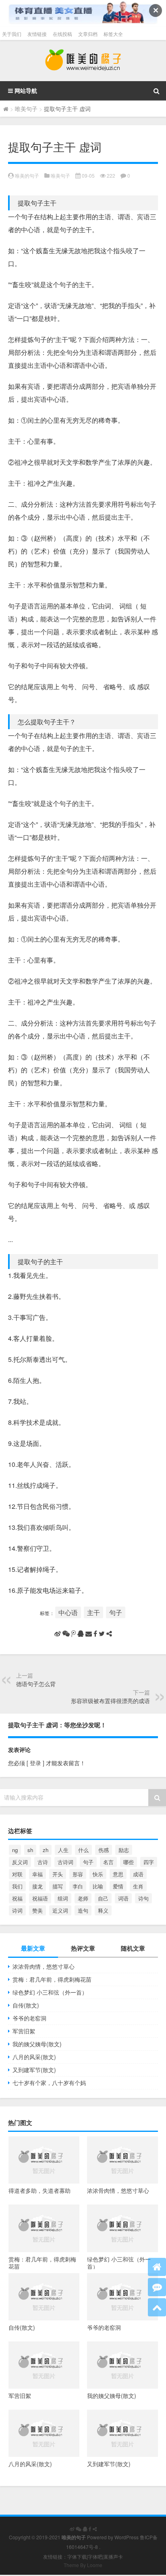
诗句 (143, 1898)
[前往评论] (157, 2287)
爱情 (118, 1886)
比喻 (98, 1886)
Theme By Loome (83, 2565)
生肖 (138, 1886)
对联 (17, 1874)
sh (30, 1850)
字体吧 (95, 2556)
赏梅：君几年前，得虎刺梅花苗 (52, 1979)
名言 (108, 1862)
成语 (138, 1874)
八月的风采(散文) (34, 2057)
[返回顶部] (157, 2307)
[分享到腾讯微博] (74, 1634)
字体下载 (77, 2556)
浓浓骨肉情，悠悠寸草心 (44, 1966)
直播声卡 (113, 2556)
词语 (123, 1898)
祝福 (17, 1898)
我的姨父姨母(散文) (37, 2044)
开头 (58, 1874)
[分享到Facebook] (95, 1634)
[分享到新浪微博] (58, 1634)
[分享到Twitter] (102, 1634)
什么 (83, 1850)
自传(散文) (26, 2005)
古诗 (43, 1862)
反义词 (20, 1862)
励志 (124, 1850)
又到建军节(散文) (34, 2070)
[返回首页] (157, 2267)
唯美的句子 (27, 175)
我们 (17, 1886)
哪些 (129, 1862)
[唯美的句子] (83, 61)
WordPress (127, 2537)
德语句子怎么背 (36, 1684)
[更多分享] (109, 1634)
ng (15, 1850)
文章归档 (88, 34)
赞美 (37, 1910)
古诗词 (65, 1862)
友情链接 (37, 34)
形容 (78, 1874)
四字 (149, 1862)
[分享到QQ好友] (81, 1634)
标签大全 (113, 34)
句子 (116, 1612)
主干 (93, 1612)
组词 (63, 1898)
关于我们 (12, 34)
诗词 (17, 1910)
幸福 (37, 1874)
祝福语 (40, 1898)
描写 (58, 1886)
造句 (83, 1910)
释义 (103, 1910)
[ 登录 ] (35, 1763)
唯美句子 (26, 109)
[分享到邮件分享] (89, 1634)
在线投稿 (62, 34)
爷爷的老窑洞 (29, 2018)
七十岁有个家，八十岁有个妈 (49, 2083)
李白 (78, 1886)
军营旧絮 (24, 2031)
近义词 (60, 1910)
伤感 (104, 1850)
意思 (118, 1874)
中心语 (68, 1612)
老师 (83, 1898)
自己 (103, 1898)
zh (46, 1850)
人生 (63, 1850)
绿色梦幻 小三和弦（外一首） (50, 1992)
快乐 (98, 1874)
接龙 (37, 1886)
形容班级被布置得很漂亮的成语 (110, 1701)
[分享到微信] (66, 1634)
